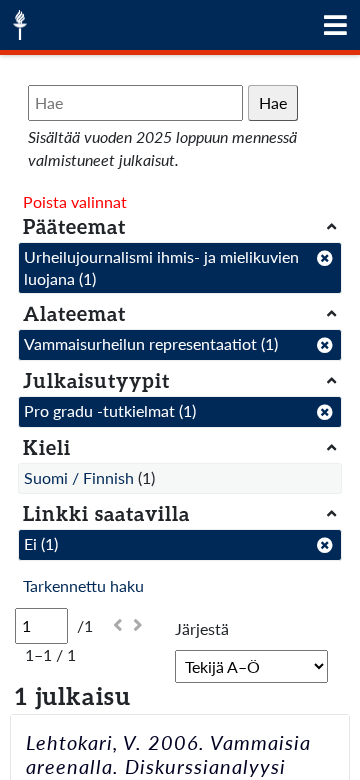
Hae (273, 102)
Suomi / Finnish (79, 477)
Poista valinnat (75, 201)
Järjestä (202, 628)
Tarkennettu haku (83, 585)
